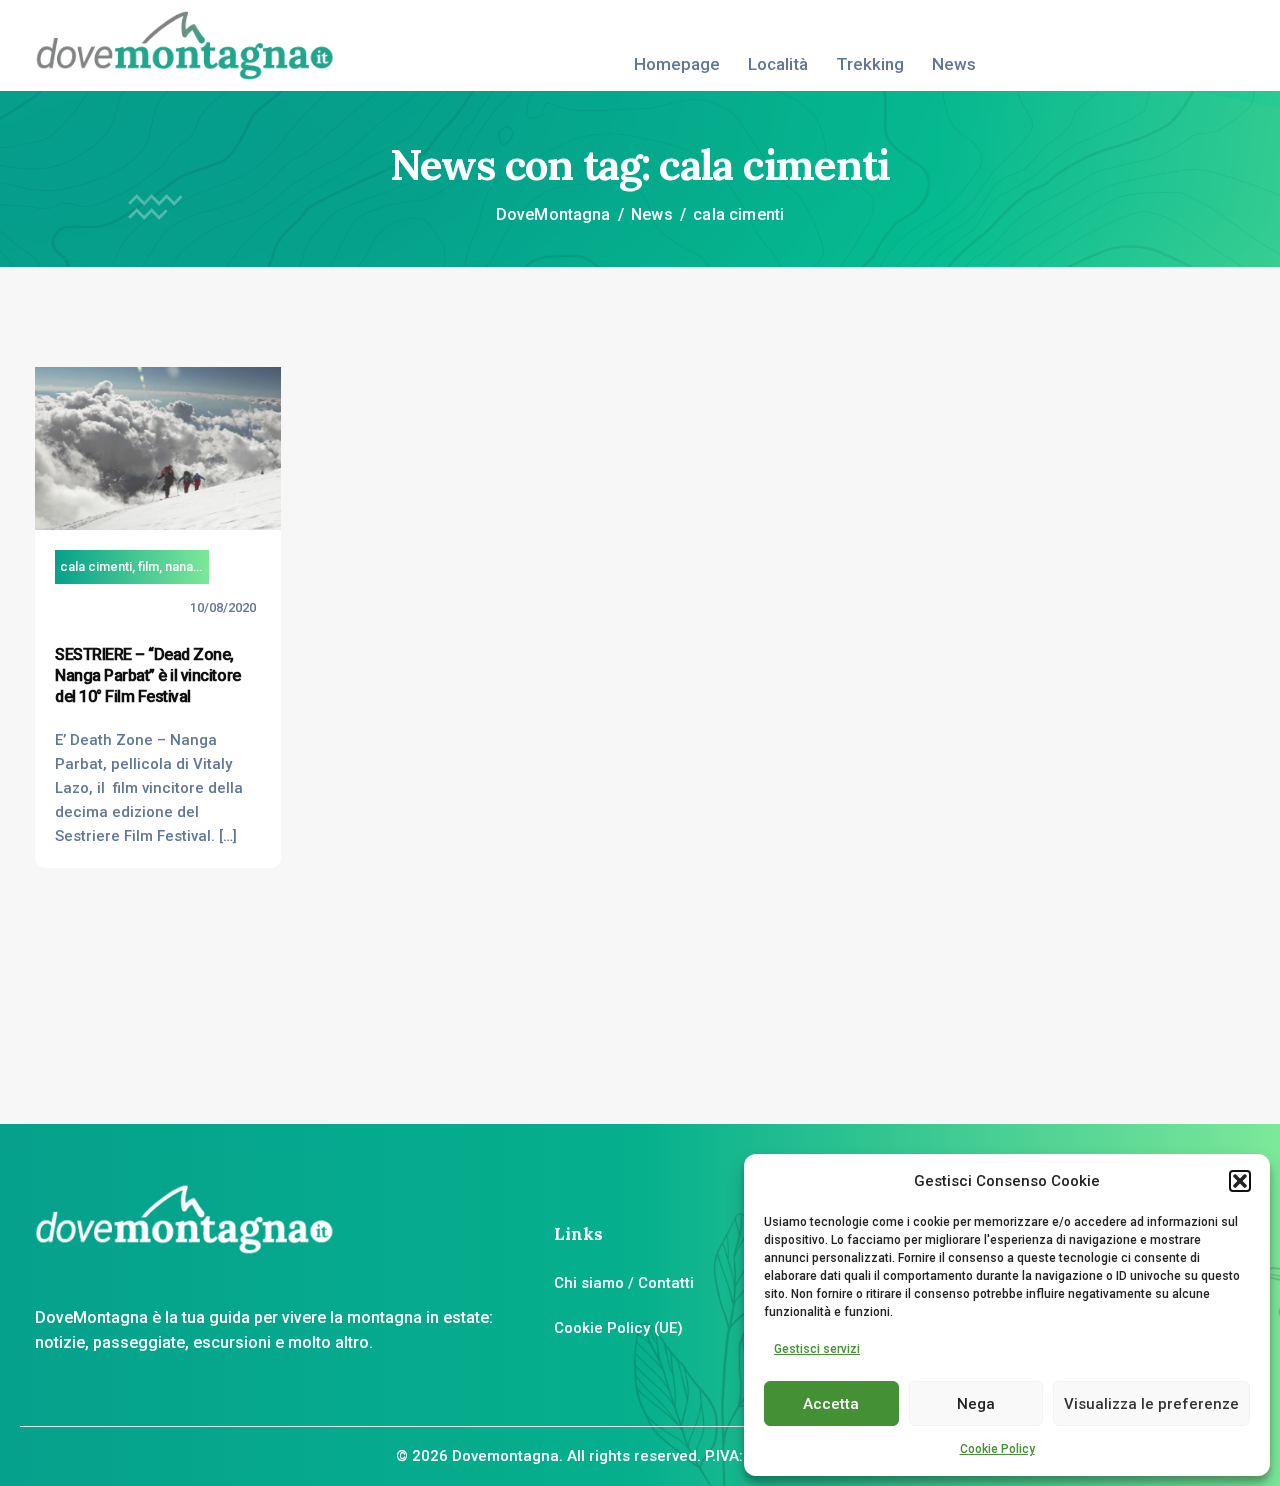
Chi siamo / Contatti (624, 1283)
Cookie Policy (997, 1449)
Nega (976, 1404)
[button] (1240, 1181)
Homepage (677, 64)
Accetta (831, 1404)
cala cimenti (96, 566)
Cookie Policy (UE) (618, 1328)
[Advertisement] (1125, 667)
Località (778, 64)
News (954, 64)
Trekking (870, 64)
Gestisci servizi (817, 1349)
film (148, 566)
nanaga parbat (207, 566)
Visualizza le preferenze (1151, 1404)
